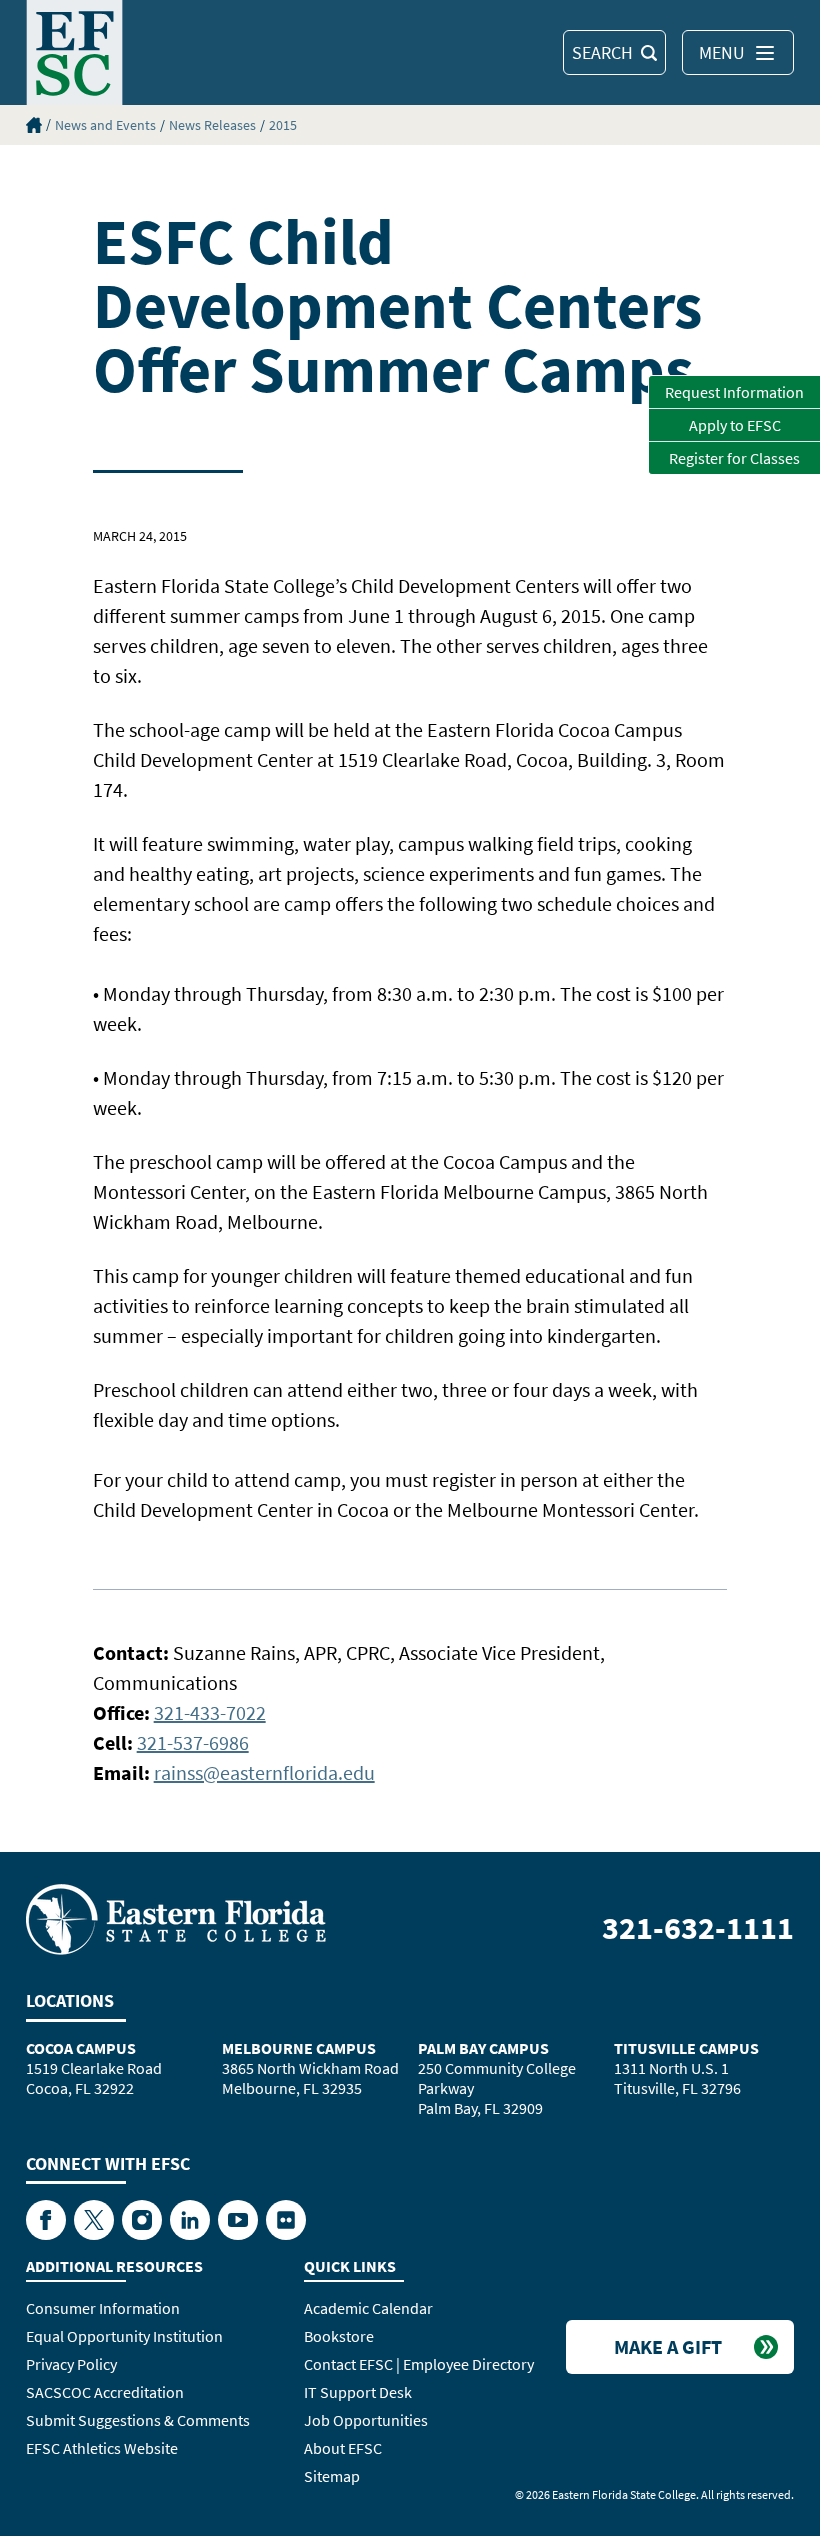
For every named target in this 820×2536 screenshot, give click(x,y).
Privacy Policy (71, 2364)
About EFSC (343, 2448)
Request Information (734, 392)
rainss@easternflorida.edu (264, 1772)
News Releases (212, 125)
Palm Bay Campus (483, 2048)
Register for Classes (734, 458)
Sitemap (332, 2476)
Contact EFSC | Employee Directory (419, 2364)
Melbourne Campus (299, 2048)
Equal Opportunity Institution (124, 2336)
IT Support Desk (358, 2392)
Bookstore (339, 2336)
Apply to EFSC (735, 425)
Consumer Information (103, 2308)
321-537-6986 (193, 1742)
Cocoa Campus (81, 2048)
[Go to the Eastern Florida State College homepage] (176, 1918)
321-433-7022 (210, 1712)
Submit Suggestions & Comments (138, 2420)
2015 (283, 125)
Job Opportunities (366, 2420)
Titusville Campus (686, 2048)
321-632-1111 (698, 1928)
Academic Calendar (368, 2308)
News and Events (105, 125)
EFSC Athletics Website (102, 2448)
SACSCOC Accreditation (105, 2392)
